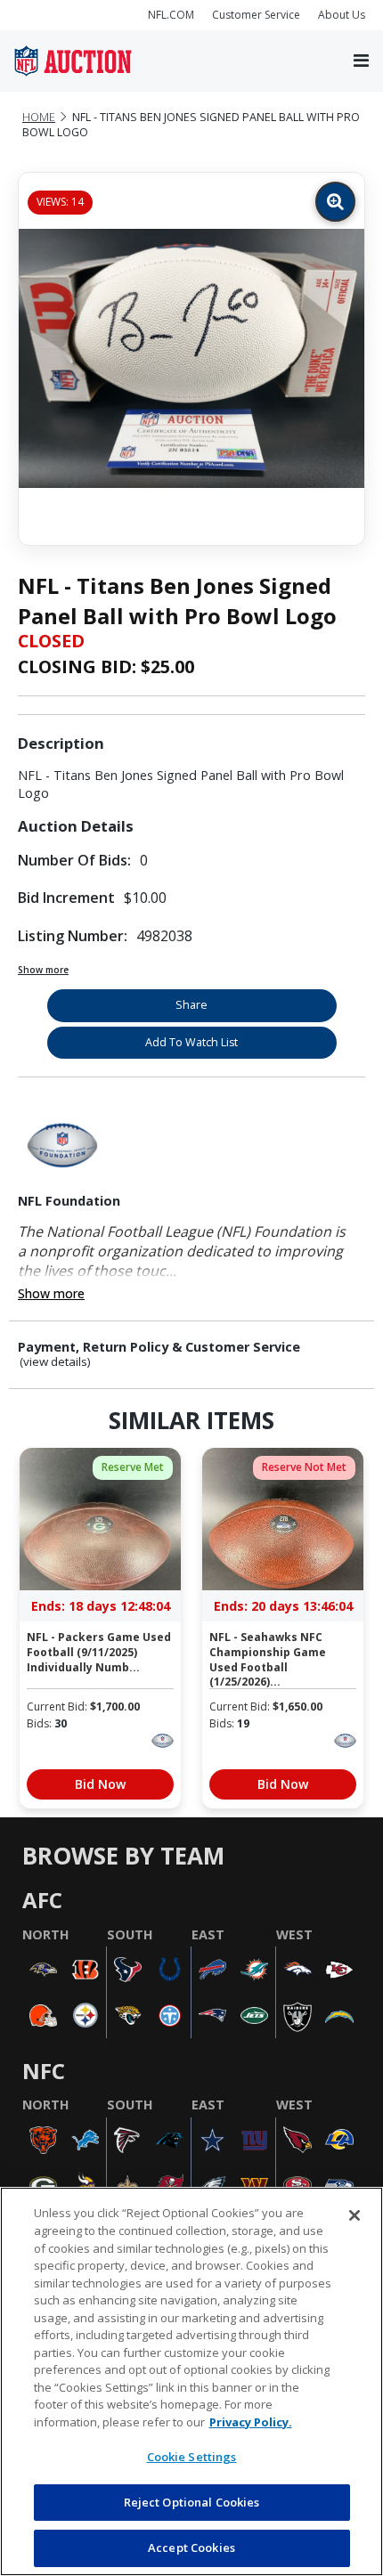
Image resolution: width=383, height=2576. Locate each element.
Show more (43, 970)
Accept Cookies (191, 2548)
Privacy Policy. (251, 2422)
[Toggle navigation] (361, 61)
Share (191, 1005)
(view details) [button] (55, 1362)
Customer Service (256, 15)
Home (39, 117)
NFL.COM (171, 15)
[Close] (354, 2215)
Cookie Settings (192, 2457)
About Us (342, 15)
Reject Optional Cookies (192, 2502)
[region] (191, 2381)
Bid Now (100, 1784)
